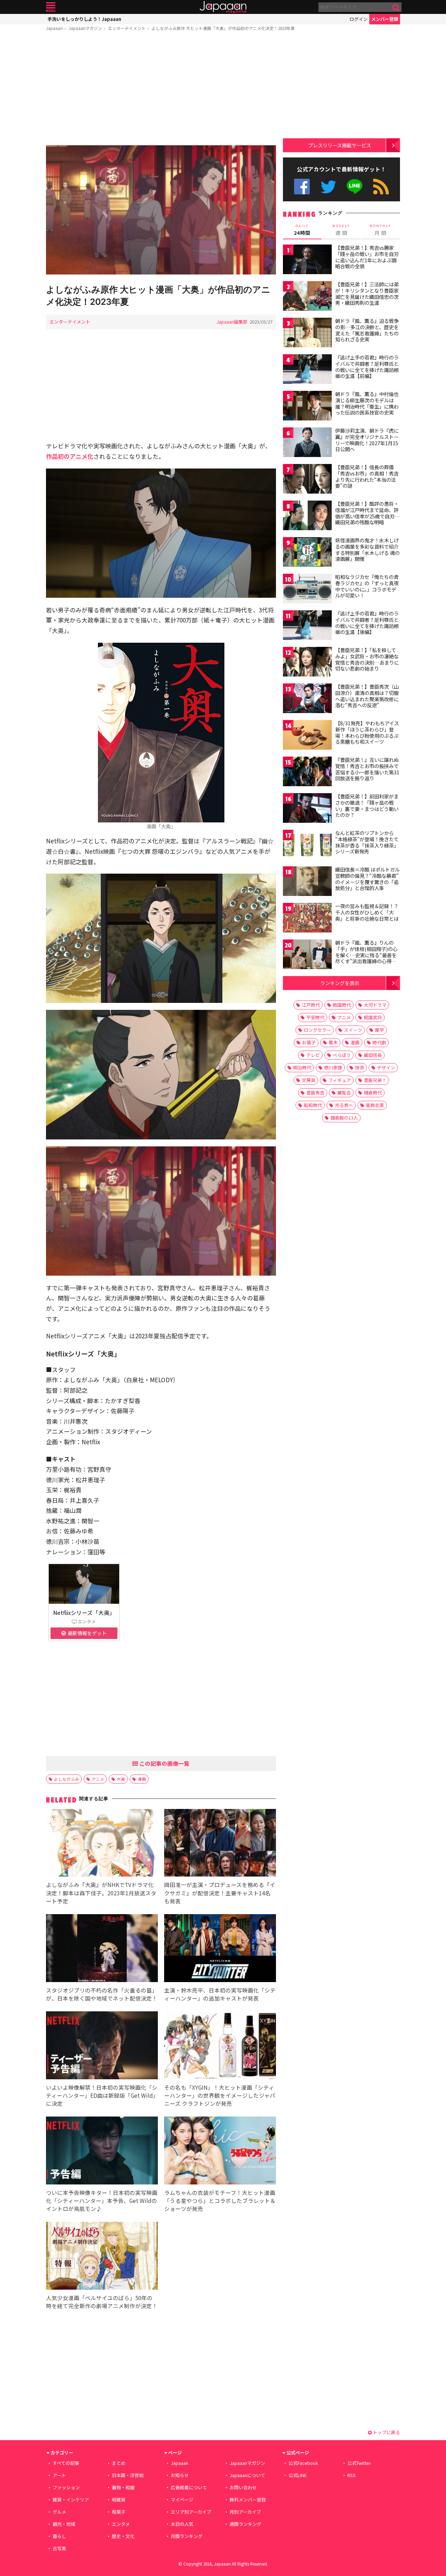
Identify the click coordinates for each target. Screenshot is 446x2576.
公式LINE (355, 187)
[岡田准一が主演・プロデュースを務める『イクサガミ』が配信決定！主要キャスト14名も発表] (220, 1844)
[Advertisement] (161, 90)
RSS (381, 187)
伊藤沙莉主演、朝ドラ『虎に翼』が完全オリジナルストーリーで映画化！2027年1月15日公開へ (367, 440)
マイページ (182, 2500)
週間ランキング (245, 2524)
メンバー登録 (385, 19)
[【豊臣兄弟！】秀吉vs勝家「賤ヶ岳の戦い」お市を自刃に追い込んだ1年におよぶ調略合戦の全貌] (307, 260)
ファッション (66, 2487)
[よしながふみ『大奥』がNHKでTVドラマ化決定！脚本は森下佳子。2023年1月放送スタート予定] (102, 1844)
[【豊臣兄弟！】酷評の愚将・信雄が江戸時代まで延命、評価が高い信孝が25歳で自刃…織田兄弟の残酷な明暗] (307, 516)
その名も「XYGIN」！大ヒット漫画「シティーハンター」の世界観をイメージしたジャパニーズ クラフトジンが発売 (220, 2095)
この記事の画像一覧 (164, 1763)
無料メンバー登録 (248, 2500)
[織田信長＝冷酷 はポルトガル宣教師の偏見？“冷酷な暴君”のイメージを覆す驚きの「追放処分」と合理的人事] (307, 882)
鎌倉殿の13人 (344, 1118)
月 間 (380, 230)
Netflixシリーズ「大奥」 (84, 1612)
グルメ (59, 2512)
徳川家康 (333, 1067)
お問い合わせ (243, 2487)
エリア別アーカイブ (191, 2512)
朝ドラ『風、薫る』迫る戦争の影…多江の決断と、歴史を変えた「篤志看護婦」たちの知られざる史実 (367, 330)
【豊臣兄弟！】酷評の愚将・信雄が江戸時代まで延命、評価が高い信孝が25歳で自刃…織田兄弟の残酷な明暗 (367, 513)
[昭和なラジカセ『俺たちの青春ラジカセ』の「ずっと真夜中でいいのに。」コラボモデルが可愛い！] (307, 590)
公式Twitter (328, 187)
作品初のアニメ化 (70, 456)
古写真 (59, 2548)
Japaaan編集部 (232, 322)
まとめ (119, 2463)
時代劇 (379, 1042)
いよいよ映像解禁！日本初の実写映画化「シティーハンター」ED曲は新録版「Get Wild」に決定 (102, 2095)
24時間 (302, 230)
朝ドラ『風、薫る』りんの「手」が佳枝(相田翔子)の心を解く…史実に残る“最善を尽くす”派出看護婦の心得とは (366, 955)
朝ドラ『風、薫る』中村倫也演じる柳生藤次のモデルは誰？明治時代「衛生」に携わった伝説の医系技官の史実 (367, 403)
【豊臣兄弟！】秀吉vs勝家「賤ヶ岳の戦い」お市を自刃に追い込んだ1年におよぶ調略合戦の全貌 (367, 257)
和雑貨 (119, 2500)
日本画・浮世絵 (128, 2475)
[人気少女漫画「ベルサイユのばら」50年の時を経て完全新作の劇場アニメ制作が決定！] (102, 2257)
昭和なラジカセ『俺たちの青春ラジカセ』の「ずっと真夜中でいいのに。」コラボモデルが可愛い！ (367, 586)
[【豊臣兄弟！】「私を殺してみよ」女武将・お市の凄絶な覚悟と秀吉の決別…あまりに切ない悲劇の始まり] (307, 663)
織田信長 (373, 1055)
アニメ (98, 1779)
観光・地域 (64, 2524)
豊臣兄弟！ (375, 1080)
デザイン (386, 1067)
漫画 (142, 1779)
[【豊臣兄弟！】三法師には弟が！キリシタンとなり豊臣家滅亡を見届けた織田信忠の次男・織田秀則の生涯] (307, 297)
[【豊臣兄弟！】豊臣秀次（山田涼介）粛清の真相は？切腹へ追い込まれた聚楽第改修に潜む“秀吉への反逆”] (307, 699)
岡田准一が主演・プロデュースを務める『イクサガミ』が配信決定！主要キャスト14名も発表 (220, 1893)
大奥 (121, 1779)
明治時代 (302, 1067)
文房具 (309, 1080)
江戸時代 (311, 1005)
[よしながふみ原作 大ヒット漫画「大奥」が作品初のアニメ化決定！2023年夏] (161, 211)
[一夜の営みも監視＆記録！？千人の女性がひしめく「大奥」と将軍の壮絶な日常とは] (307, 919)
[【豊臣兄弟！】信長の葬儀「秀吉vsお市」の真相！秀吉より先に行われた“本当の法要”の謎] (307, 480)
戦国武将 (373, 1017)
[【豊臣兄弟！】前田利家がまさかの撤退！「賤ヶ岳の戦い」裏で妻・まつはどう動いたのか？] (307, 809)
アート (59, 2475)
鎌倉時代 (373, 1093)
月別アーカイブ (245, 2512)
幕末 (333, 1042)
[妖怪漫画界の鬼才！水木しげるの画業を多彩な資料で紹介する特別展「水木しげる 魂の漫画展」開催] (307, 553)
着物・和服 (123, 2487)
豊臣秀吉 (315, 1093)
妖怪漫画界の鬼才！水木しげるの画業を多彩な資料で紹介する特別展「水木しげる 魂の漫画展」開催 (367, 550)
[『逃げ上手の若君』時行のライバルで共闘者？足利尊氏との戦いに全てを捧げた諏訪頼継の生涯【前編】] (307, 370)
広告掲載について (189, 2487)
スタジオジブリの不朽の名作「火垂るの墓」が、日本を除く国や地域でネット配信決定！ (102, 1994)
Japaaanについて (247, 2475)
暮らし (59, 2536)
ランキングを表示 (340, 983)
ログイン (359, 19)
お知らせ (180, 2475)
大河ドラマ (375, 1005)
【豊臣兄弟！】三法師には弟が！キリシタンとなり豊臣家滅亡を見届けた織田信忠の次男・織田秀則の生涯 (367, 293)
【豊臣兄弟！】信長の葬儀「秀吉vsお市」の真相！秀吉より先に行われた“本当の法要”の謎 (367, 476)
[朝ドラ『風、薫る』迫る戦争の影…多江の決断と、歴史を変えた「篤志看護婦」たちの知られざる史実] (307, 334)
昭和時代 (313, 1105)
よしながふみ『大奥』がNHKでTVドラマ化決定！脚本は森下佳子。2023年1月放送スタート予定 (101, 1893)
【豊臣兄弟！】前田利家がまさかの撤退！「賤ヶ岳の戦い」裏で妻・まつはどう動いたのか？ (367, 806)
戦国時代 (342, 1005)
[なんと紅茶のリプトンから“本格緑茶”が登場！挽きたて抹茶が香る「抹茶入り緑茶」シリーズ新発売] (307, 846)
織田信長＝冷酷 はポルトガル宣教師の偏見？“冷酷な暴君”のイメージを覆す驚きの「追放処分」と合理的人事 (367, 879)
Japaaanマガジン (85, 28)
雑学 (379, 1030)
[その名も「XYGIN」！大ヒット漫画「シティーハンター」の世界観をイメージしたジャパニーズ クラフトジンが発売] (220, 2046)
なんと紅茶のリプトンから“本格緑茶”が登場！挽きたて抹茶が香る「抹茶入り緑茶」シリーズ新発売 (367, 842)
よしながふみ (67, 1779)
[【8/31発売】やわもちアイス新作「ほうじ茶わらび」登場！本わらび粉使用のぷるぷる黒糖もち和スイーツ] (307, 736)
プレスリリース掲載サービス (340, 145)
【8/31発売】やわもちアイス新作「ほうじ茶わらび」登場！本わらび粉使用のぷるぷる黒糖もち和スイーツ (367, 732)
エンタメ (121, 2524)
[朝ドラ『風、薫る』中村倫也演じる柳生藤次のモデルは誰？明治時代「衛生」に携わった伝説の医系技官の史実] (307, 407)
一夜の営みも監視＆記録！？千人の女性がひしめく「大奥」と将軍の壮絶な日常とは (367, 912)
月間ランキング (187, 2536)
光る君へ (344, 1105)
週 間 (341, 230)
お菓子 (309, 1042)
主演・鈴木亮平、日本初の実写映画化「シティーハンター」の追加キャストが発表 (220, 1994)
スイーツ (353, 1030)
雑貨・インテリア (71, 2500)
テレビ (313, 1055)
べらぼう (342, 1055)
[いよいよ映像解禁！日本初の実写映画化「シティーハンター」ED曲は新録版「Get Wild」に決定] (102, 2046)
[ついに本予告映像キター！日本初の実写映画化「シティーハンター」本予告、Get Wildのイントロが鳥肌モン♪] (102, 2152)
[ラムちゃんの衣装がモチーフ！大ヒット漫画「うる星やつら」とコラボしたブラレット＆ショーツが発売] (220, 2152)
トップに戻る (386, 2432)
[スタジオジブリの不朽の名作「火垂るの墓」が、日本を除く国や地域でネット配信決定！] (102, 1949)
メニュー (51, 7)
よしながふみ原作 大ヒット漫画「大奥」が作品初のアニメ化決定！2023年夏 (223, 28)
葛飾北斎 (375, 1105)
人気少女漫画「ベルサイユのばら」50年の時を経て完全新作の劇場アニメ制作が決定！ (102, 2302)
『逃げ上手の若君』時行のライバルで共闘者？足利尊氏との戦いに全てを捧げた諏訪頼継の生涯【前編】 (367, 367)
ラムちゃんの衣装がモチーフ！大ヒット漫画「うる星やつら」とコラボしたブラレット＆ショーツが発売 (220, 2200)
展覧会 (344, 1093)
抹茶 (360, 1067)
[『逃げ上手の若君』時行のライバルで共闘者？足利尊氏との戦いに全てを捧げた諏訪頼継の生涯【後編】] (307, 626)
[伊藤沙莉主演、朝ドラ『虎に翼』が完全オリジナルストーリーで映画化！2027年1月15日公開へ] (307, 443)
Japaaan (223, 7)
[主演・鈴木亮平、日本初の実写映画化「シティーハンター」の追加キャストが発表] (220, 1949)
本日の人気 (182, 2524)
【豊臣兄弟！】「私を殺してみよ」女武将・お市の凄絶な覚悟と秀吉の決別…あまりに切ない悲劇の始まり (367, 659)
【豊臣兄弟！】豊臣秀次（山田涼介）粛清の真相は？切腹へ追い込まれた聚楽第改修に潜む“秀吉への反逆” (367, 696)
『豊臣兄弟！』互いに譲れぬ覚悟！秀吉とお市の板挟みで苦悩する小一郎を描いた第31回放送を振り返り (367, 769)
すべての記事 (66, 2463)
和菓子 (119, 2512)
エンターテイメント (127, 28)
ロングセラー (317, 1030)
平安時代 (315, 1017)
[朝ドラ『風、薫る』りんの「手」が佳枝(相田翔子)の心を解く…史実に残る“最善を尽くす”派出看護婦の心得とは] (307, 955)
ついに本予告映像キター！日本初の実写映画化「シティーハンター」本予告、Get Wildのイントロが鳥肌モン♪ (102, 2200)
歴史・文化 (123, 2536)
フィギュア (340, 1080)
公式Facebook (302, 187)
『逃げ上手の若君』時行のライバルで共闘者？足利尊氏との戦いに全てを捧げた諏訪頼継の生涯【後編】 (367, 623)
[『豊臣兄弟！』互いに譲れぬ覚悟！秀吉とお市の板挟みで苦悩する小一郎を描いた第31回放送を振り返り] (307, 772)
